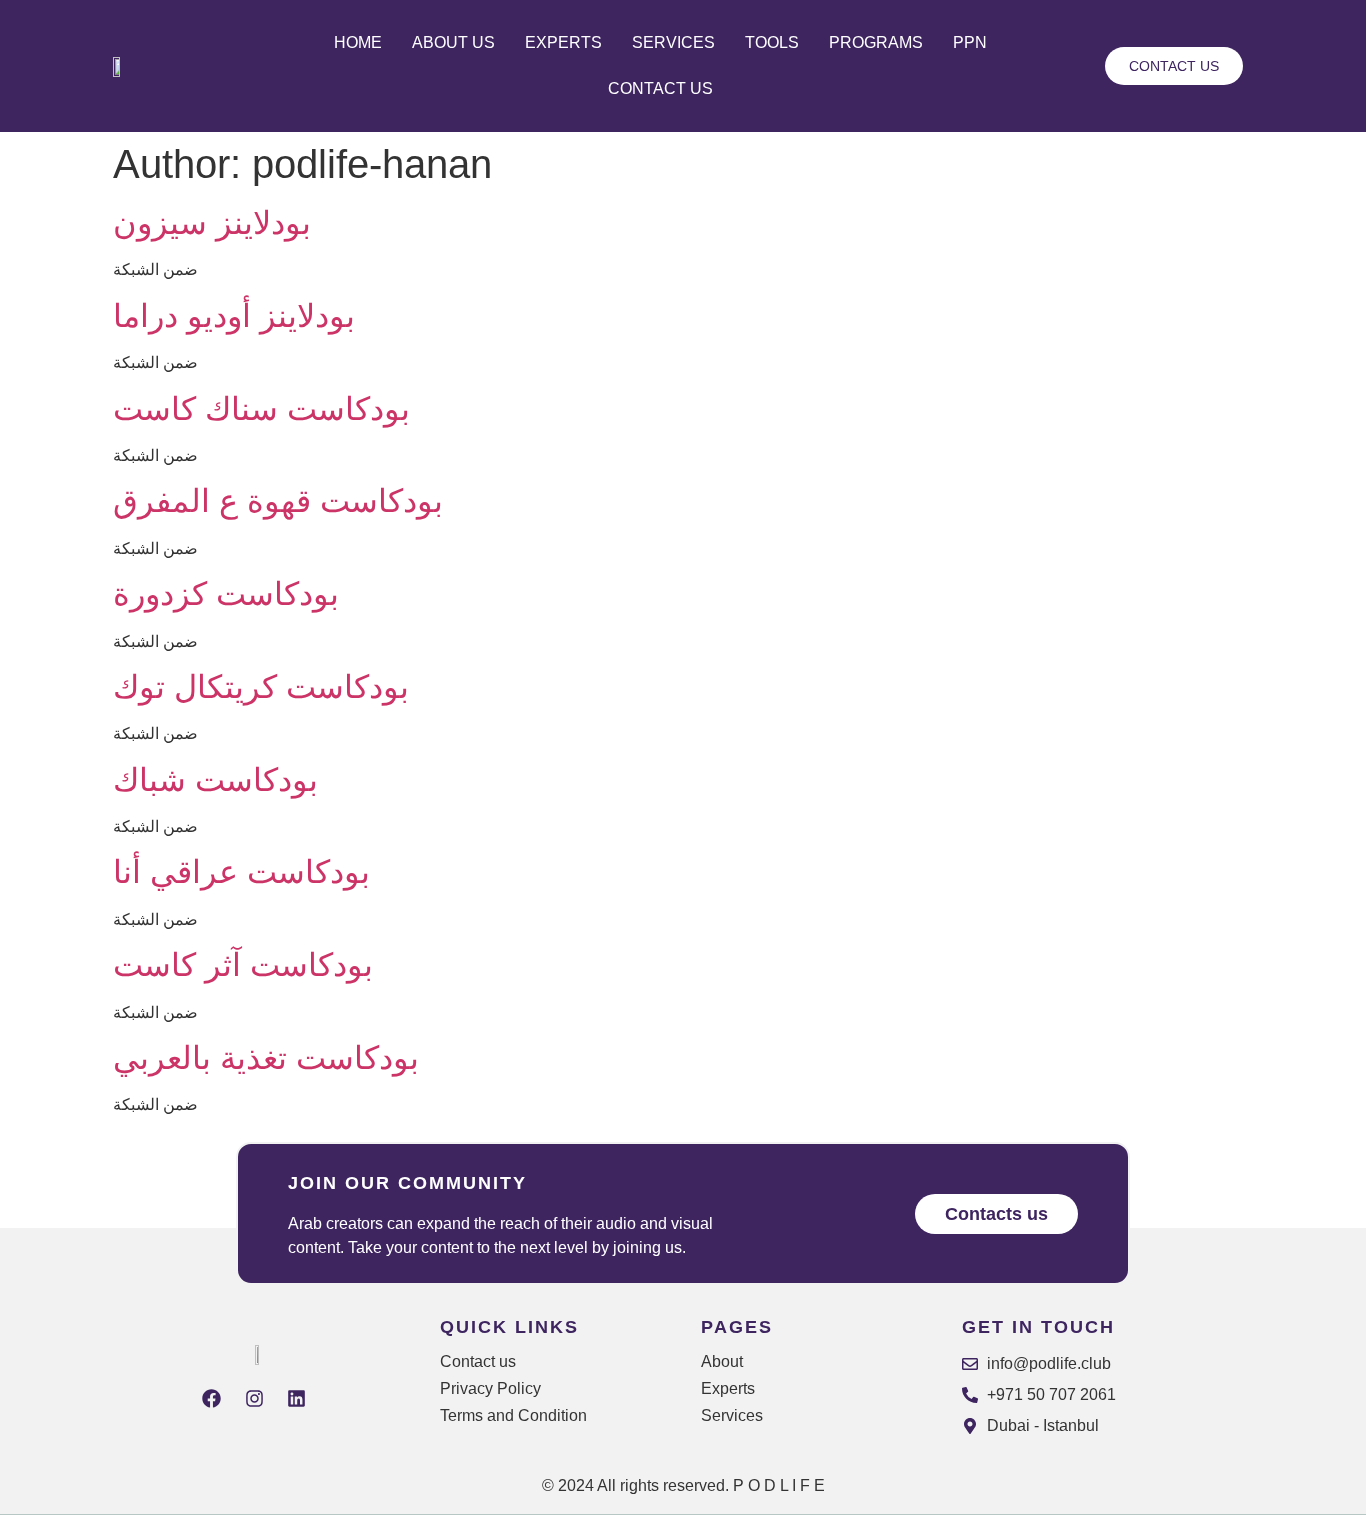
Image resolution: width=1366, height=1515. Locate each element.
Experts (563, 42)
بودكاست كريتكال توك (261, 687)
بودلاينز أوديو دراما (234, 316)
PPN (970, 42)
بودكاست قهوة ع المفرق (278, 501)
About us (453, 42)
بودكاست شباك (215, 780)
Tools (772, 42)
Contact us (660, 88)
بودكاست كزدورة (226, 594)
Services (673, 42)
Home (358, 42)
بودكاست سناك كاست (261, 409)
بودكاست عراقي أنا (241, 872)
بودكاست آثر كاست (243, 965)
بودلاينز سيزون (212, 223)
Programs (876, 42)
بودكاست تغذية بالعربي (266, 1058)
